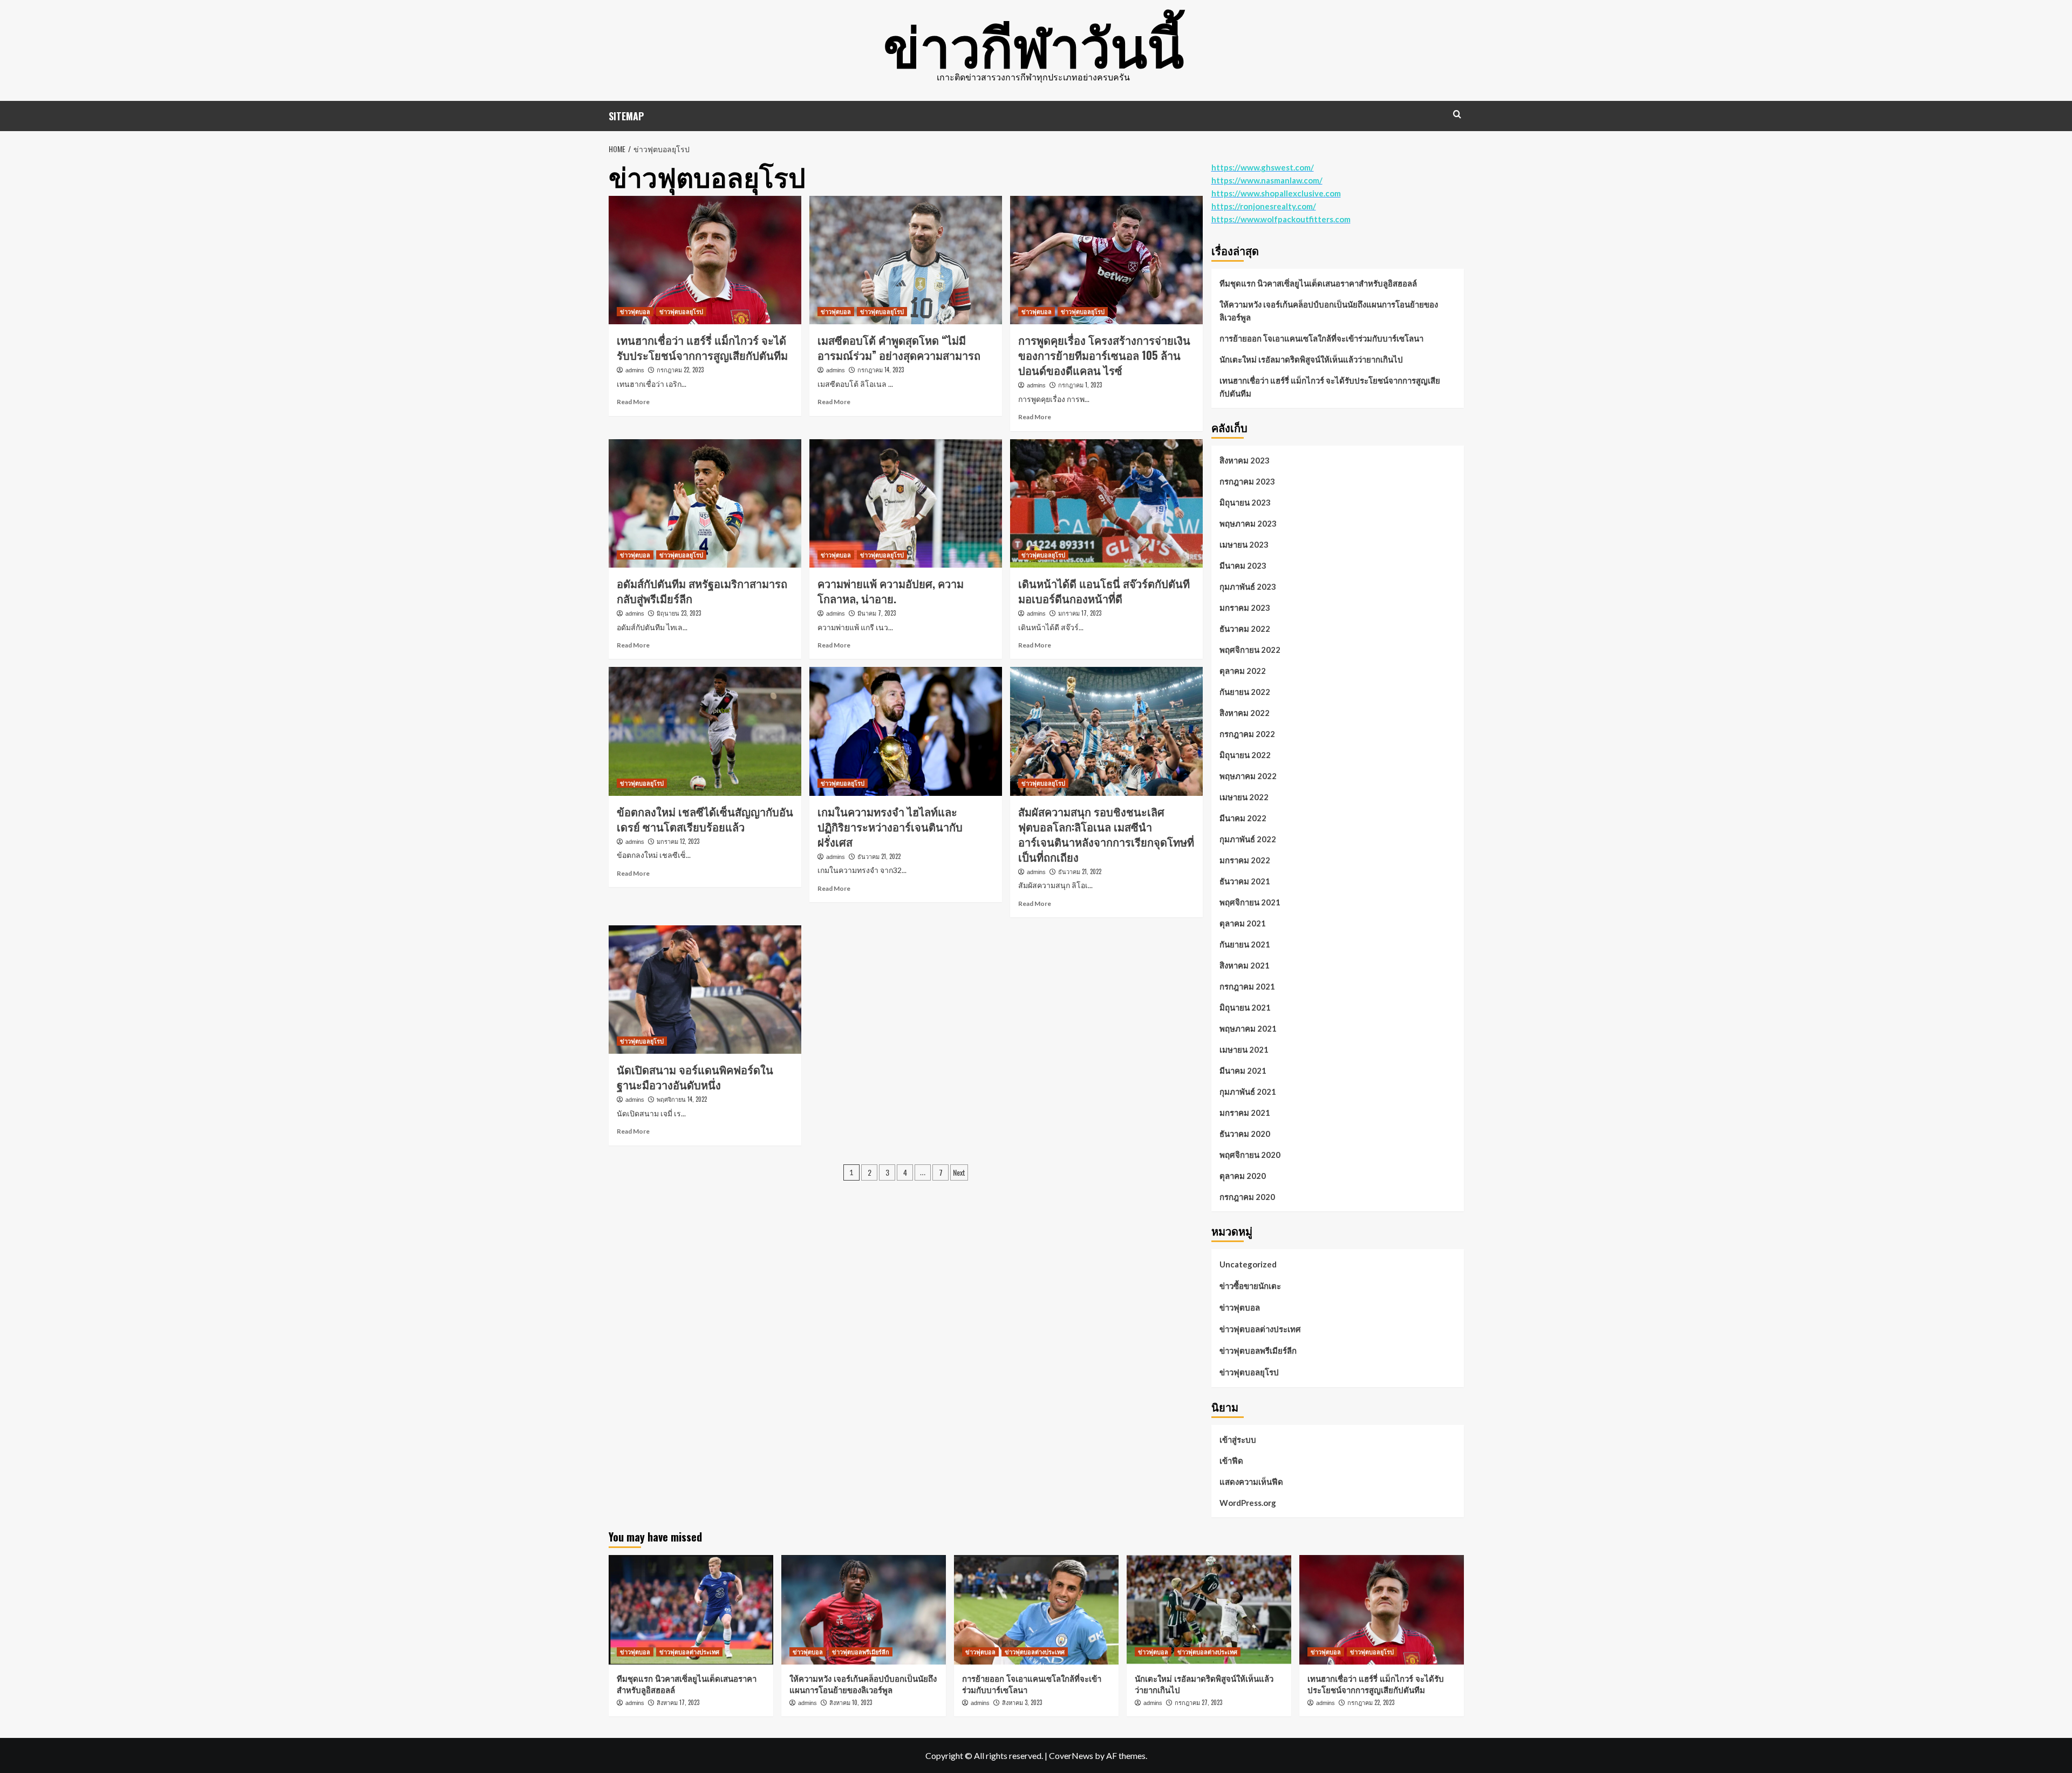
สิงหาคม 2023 (1245, 460)
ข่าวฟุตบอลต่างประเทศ (1260, 1329)
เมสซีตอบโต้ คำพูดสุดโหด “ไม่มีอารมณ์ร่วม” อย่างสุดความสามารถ (899, 347)
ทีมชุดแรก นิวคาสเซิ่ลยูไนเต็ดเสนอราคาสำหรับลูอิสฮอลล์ (1318, 283)
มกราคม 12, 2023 (678, 841)
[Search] (1457, 114)
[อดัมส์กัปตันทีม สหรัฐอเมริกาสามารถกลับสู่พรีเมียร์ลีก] (705, 503)
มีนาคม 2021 (1243, 1070)
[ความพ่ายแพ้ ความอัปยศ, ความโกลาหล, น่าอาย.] (906, 503)
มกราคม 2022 (1245, 860)
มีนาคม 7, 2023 (877, 613)
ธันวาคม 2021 (1245, 881)
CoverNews (1071, 1755)
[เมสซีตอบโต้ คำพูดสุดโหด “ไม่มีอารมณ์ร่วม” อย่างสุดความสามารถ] (906, 260)
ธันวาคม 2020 (1245, 1134)
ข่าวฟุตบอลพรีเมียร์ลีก (1258, 1351)
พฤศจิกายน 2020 (1250, 1155)
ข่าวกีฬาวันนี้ (1034, 43)
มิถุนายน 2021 (1245, 1007)
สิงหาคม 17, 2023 (678, 1702)
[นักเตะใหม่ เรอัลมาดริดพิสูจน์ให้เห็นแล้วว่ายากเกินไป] (1209, 1610)
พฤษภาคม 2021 (1248, 1028)
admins (635, 370)
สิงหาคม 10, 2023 (851, 1702)
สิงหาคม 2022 (1245, 713)
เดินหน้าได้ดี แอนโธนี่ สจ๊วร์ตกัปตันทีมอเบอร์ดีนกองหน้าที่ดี (1104, 591)
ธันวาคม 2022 (1245, 629)
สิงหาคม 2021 (1245, 965)
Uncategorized (1248, 1264)
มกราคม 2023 (1245, 608)
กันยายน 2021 (1245, 944)
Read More (633, 402)
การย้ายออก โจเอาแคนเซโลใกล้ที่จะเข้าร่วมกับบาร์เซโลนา (1321, 338)
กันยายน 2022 (1245, 692)
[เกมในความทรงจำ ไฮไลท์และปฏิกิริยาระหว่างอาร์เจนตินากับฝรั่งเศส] (906, 731)
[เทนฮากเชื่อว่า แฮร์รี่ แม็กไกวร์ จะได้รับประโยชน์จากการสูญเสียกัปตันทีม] (705, 260)
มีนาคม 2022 (1243, 818)
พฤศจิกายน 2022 (1250, 650)
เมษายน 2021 (1244, 1049)
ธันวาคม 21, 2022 (879, 856)
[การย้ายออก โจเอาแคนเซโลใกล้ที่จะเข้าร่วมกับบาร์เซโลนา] (1036, 1610)
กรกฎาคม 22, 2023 (680, 370)
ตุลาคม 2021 (1243, 923)
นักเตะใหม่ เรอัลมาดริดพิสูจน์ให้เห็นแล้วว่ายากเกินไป (1311, 359)
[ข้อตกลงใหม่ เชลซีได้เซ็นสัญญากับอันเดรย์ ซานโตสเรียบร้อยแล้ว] (705, 731)
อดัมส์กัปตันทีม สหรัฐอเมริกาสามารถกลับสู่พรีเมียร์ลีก (702, 591)
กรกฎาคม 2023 (1247, 481)
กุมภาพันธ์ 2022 (1248, 839)
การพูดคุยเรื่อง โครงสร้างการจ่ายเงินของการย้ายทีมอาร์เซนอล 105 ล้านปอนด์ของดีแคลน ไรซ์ (1104, 355)
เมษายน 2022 (1244, 797)
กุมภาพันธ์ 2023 (1248, 587)
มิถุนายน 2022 (1245, 755)
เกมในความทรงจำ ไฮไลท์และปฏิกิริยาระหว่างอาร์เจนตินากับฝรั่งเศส (890, 827)
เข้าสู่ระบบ (1238, 1440)
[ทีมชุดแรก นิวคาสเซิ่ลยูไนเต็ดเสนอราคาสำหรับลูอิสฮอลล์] (691, 1610)
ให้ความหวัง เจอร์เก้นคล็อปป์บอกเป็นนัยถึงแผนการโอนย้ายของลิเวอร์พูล (1329, 311)
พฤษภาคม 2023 (1248, 523)
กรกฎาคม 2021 (1247, 986)
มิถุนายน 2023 (1245, 502)
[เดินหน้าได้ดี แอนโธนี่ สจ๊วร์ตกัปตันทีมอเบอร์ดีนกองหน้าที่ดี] (1106, 503)
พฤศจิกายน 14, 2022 (682, 1099)
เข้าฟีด (1231, 1461)
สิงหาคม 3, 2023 (1022, 1702)
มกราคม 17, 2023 (1080, 613)
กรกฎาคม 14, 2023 (881, 370)
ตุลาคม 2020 (1243, 1176)
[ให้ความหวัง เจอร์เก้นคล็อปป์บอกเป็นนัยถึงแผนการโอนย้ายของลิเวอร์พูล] (864, 1610)
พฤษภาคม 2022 (1248, 776)
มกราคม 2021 (1245, 1113)
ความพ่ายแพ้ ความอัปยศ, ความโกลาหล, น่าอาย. (891, 591)
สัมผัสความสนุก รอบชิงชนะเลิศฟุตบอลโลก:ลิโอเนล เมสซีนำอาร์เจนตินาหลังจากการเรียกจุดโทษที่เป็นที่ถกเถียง (1106, 834)
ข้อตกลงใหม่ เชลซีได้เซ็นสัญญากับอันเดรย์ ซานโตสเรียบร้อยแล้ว (705, 819)
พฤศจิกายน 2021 (1250, 902)
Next (959, 1172)
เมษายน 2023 (1244, 544)
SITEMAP (626, 116)
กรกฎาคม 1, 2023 (1080, 385)
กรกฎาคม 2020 (1247, 1197)
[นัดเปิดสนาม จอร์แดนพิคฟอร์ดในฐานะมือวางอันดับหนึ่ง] (705, 990)
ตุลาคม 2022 (1243, 671)
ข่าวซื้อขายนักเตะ (1250, 1286)
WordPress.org (1248, 1503)
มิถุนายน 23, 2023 (679, 613)
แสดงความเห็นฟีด (1251, 1482)
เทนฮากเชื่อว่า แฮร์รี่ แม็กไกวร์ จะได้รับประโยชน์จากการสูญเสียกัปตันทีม (702, 347)
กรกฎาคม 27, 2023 (1198, 1702)
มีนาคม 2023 (1243, 565)
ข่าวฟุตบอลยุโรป (681, 311)
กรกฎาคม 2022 (1247, 734)
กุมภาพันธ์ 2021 (1248, 1092)
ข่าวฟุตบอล (635, 311)
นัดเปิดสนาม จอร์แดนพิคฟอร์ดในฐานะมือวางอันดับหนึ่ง (695, 1077)
